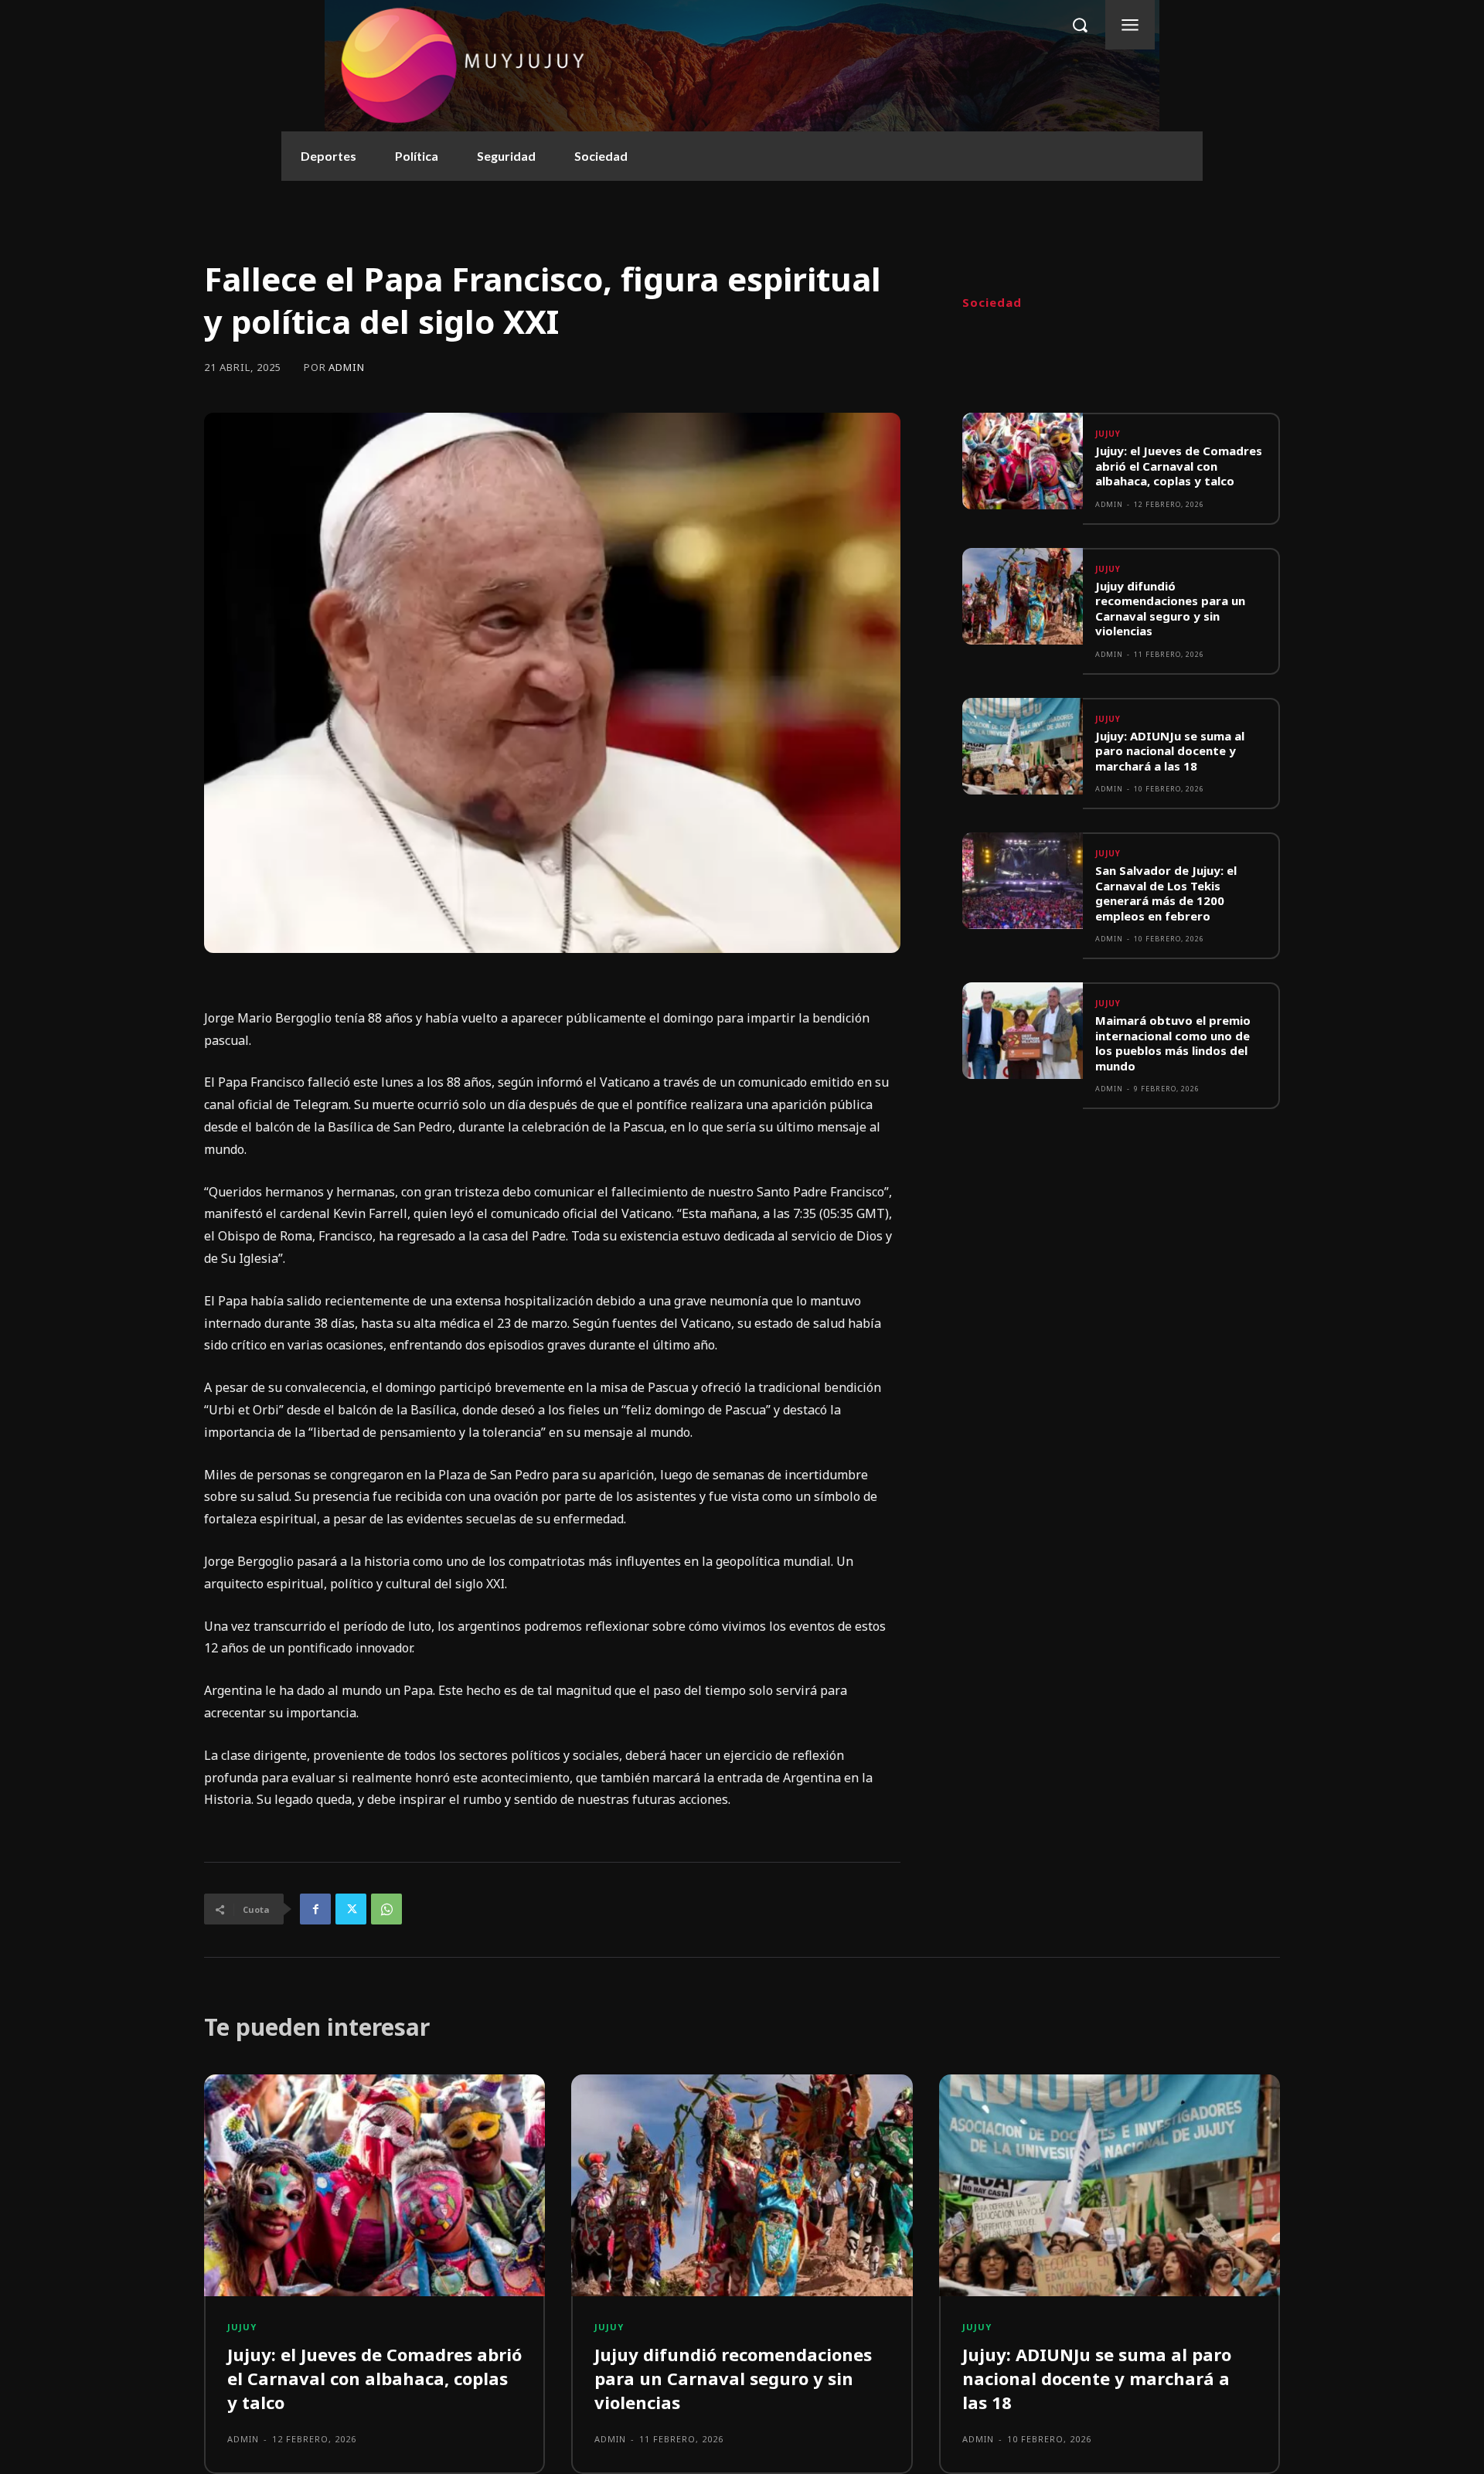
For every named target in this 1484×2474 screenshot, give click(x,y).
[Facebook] (315, 1909)
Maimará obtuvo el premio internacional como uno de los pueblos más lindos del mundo (1173, 1043)
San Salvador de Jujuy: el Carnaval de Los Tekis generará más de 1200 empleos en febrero (1166, 893)
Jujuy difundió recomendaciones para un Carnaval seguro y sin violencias (1170, 609)
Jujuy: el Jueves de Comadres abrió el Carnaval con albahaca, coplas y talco (1179, 466)
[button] (1080, 25)
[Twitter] (351, 1909)
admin (347, 368)
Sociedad (992, 303)
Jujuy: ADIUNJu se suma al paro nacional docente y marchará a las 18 (1170, 751)
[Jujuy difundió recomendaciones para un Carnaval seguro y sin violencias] (1023, 596)
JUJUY (1108, 434)
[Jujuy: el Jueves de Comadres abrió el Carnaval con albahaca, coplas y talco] (1023, 461)
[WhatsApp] (386, 1909)
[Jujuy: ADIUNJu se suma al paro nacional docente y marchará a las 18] (1023, 746)
